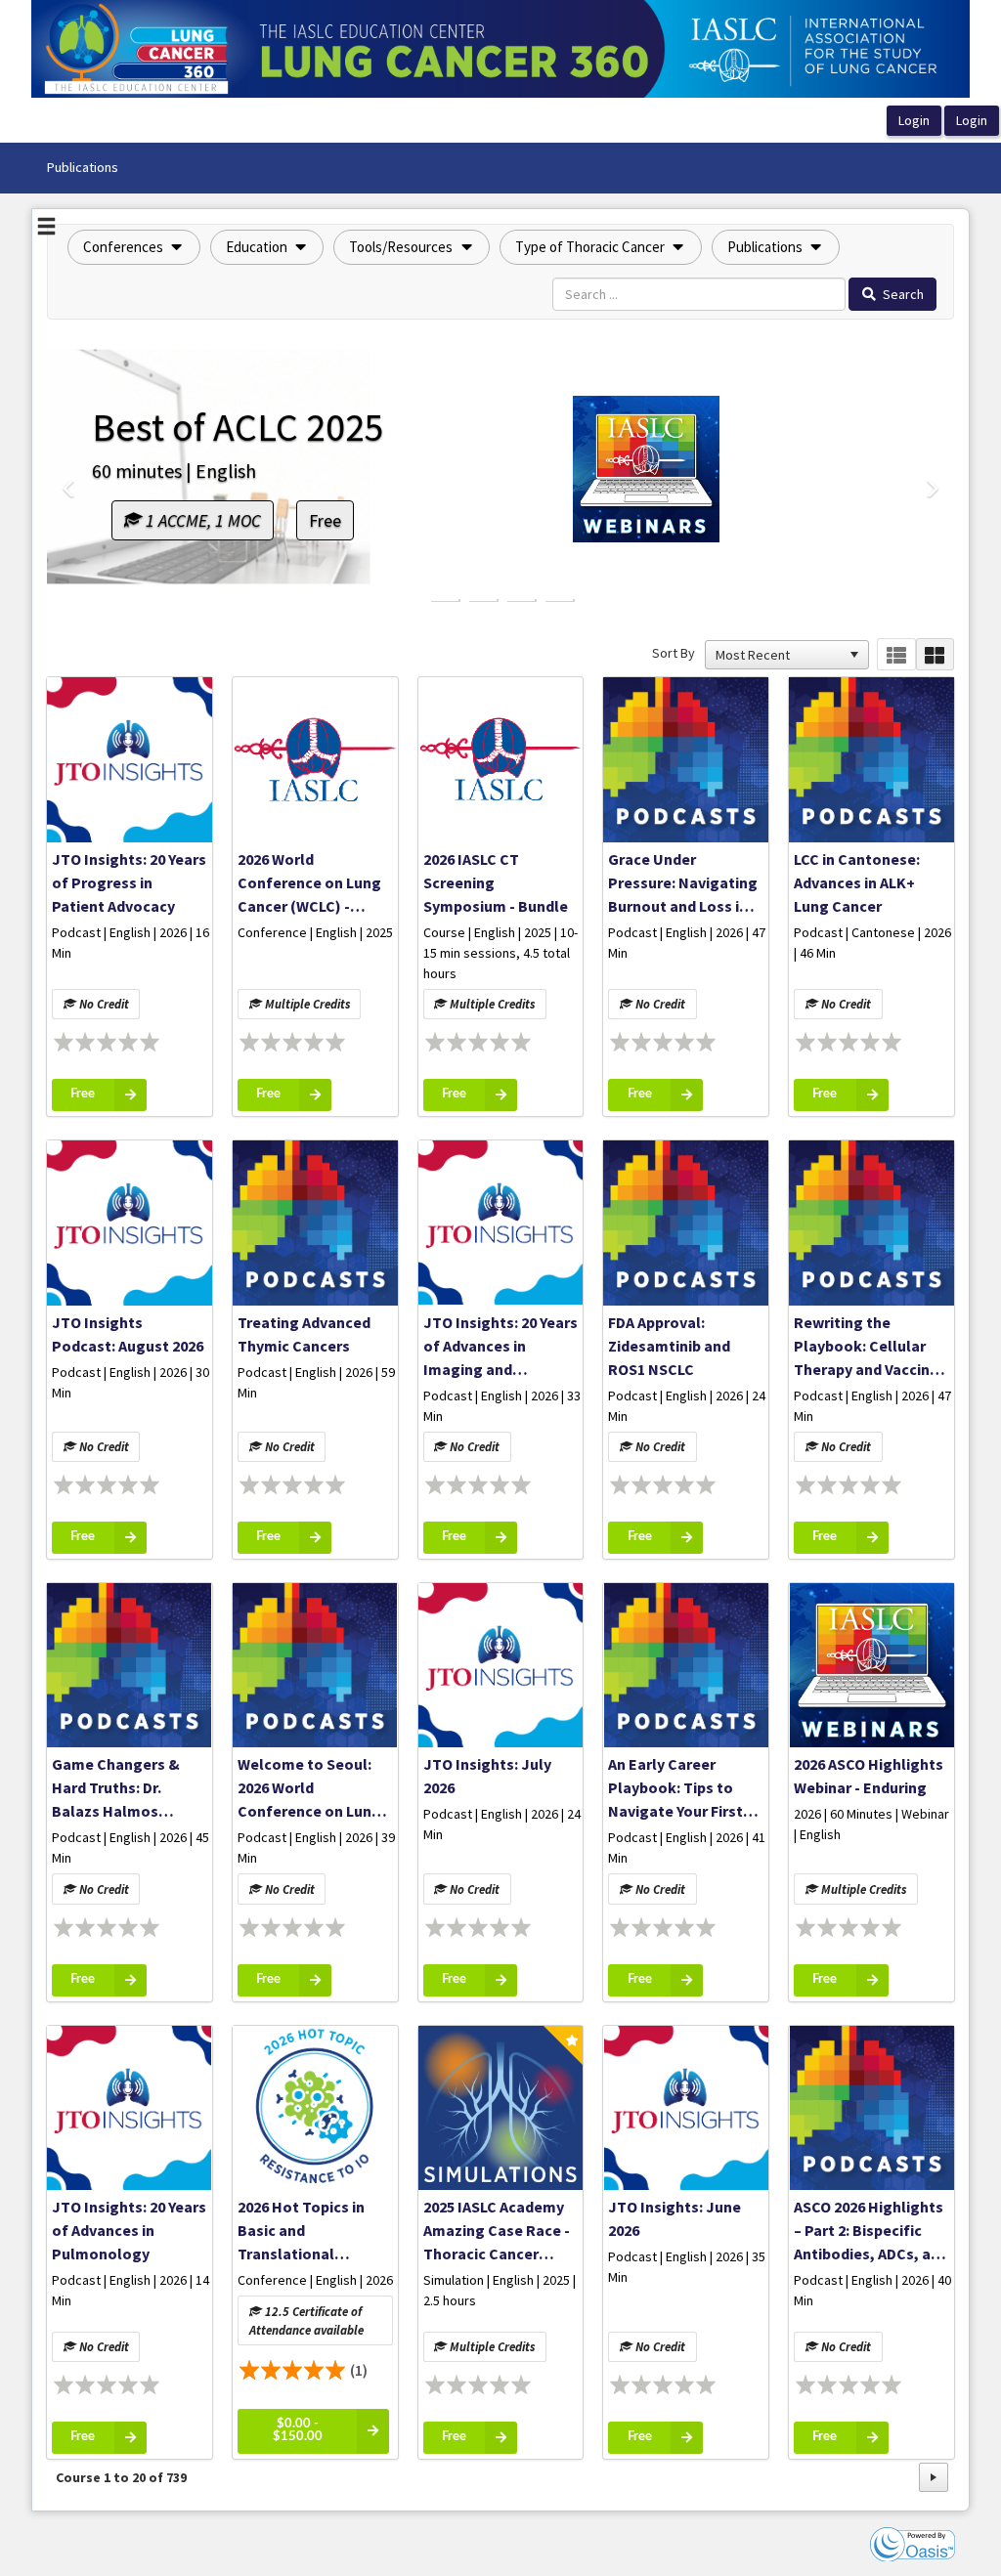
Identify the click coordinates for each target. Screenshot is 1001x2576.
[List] (896, 654)
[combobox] (778, 655)
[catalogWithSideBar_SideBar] (46, 229)
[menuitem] (82, 168)
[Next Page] (934, 2477)
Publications (82, 167)
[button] (134, 247)
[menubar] (82, 168)
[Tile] (935, 654)
